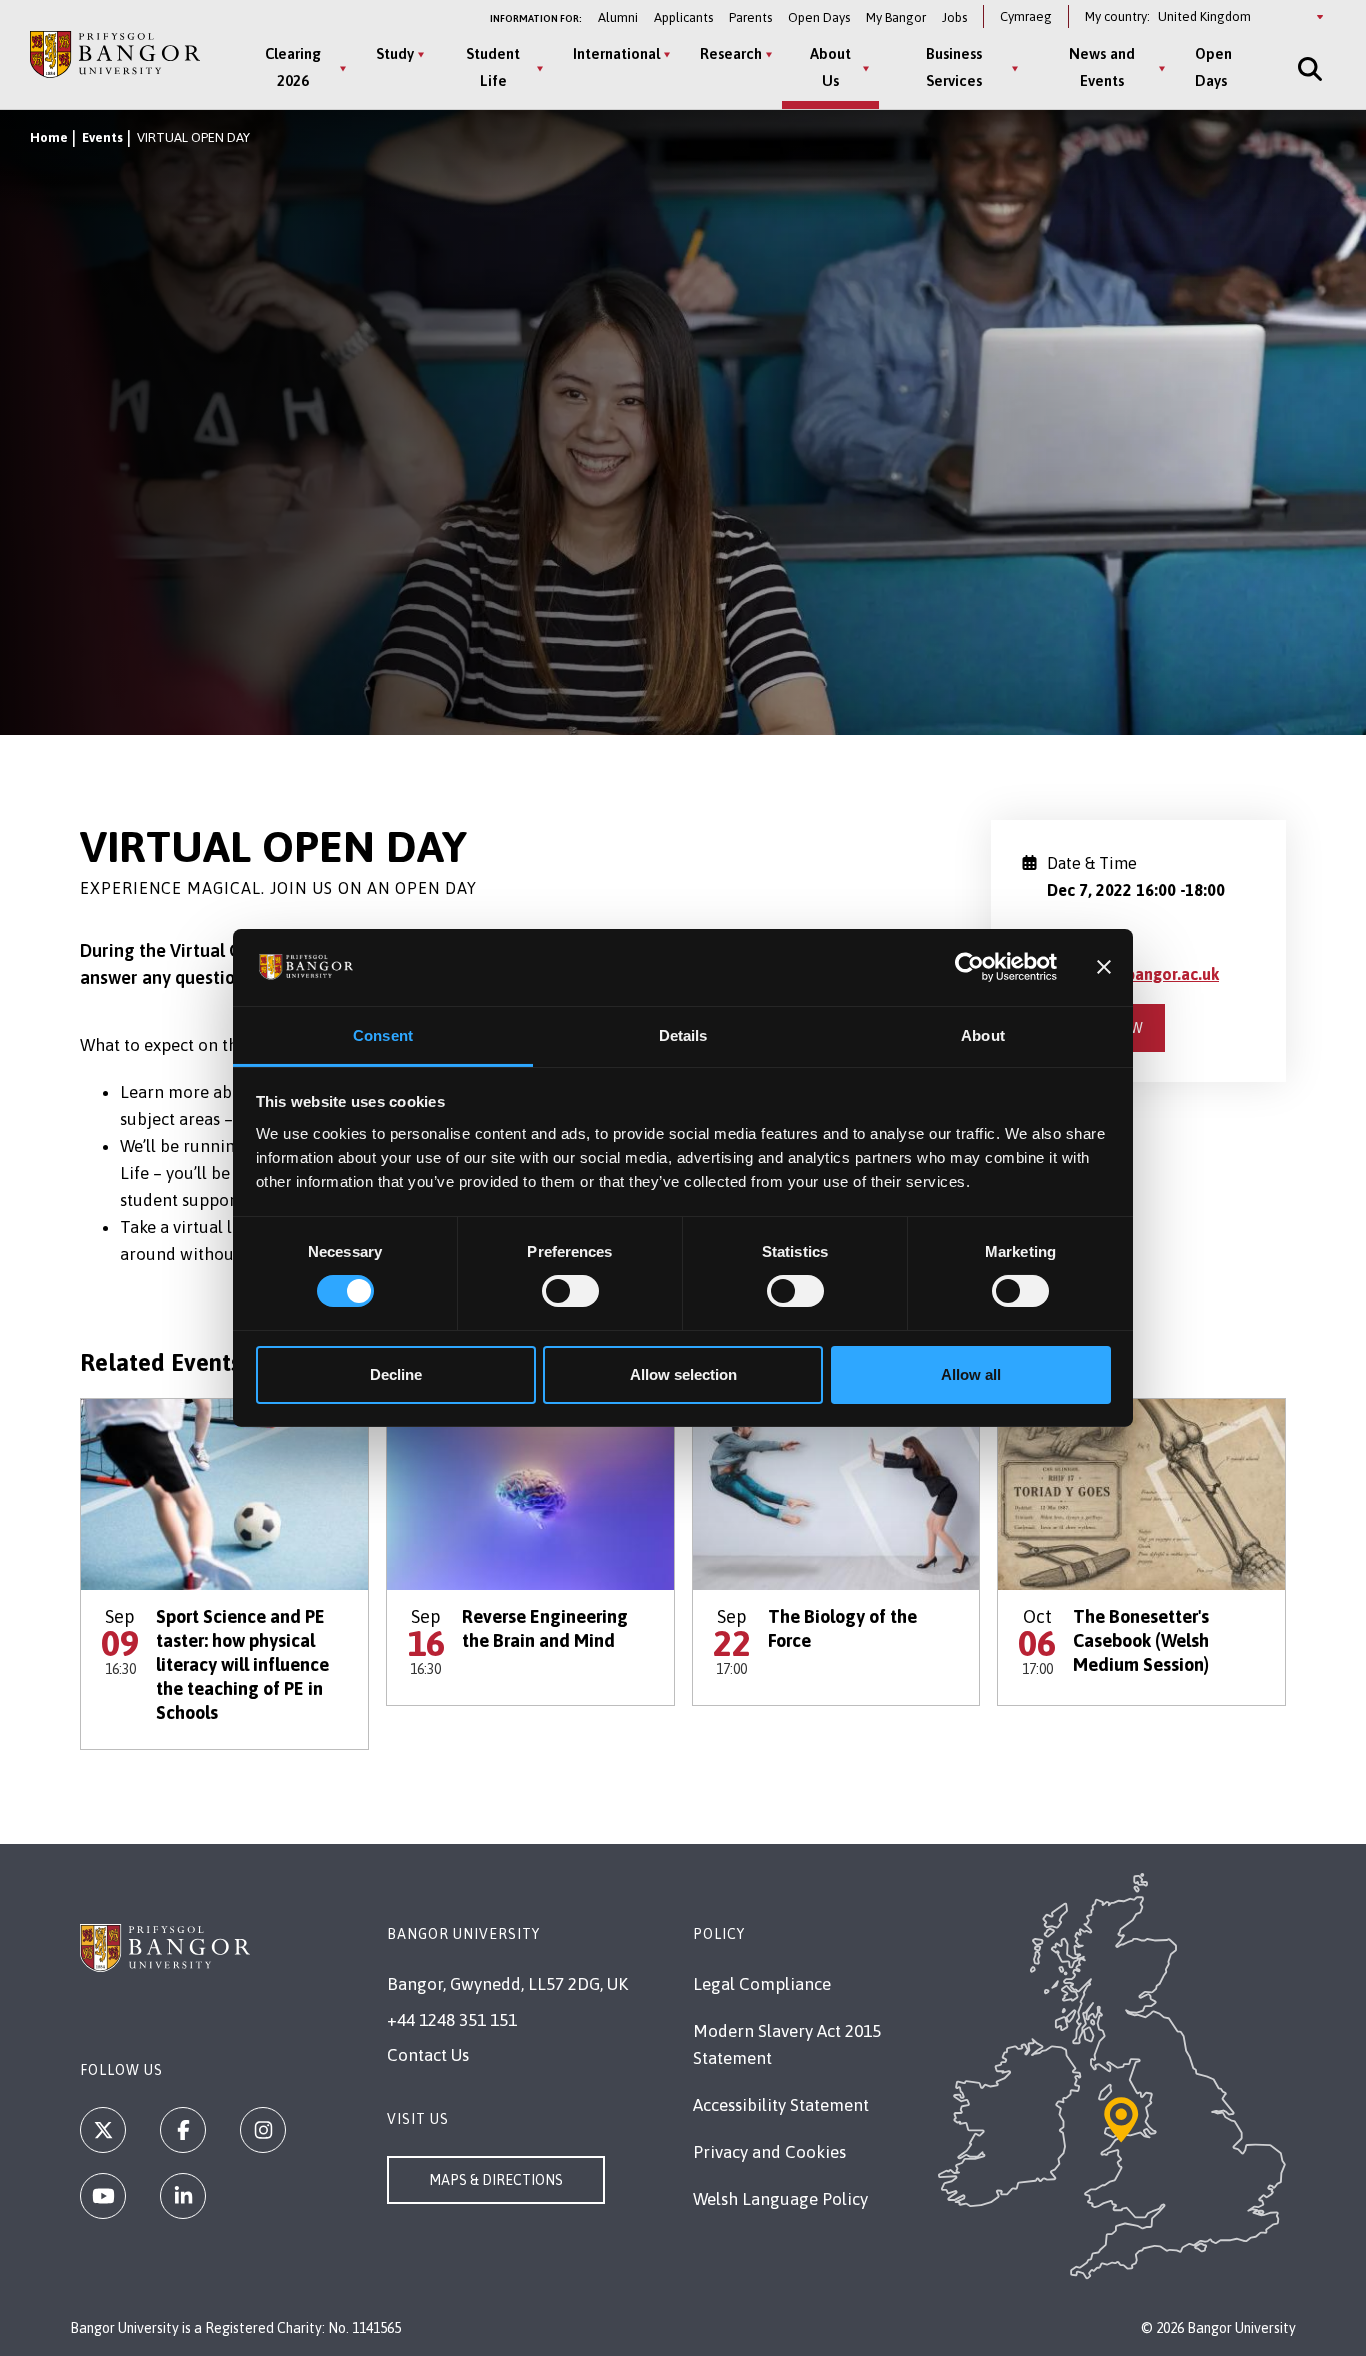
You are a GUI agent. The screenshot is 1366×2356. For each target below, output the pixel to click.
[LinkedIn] (183, 2196)
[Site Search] (1308, 68)
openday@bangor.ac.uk (1133, 974)
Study (395, 53)
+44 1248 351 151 (452, 2020)
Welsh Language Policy (780, 2199)
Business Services (954, 67)
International (616, 53)
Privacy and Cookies (769, 2152)
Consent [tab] (383, 1035)
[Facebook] (183, 2130)
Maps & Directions (496, 2180)
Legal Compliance (762, 1984)
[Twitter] (103, 2130)
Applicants (683, 17)
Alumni (618, 17)
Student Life (493, 67)
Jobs (954, 17)
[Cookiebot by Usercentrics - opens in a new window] (969, 967)
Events (102, 137)
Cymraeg (1026, 16)
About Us (830, 67)
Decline (396, 1374)
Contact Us (428, 2055)
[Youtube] (103, 2196)
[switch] (570, 1291)
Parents (750, 17)
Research (731, 53)
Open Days (819, 17)
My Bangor (896, 17)
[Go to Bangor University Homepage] (115, 55)
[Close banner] (1104, 967)
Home (49, 137)
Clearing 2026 (293, 67)
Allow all (971, 1374)
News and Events (1102, 67)
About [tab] (983, 1035)
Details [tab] (683, 1035)
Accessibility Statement (781, 2105)
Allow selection (683, 1374)
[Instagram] (263, 2130)
